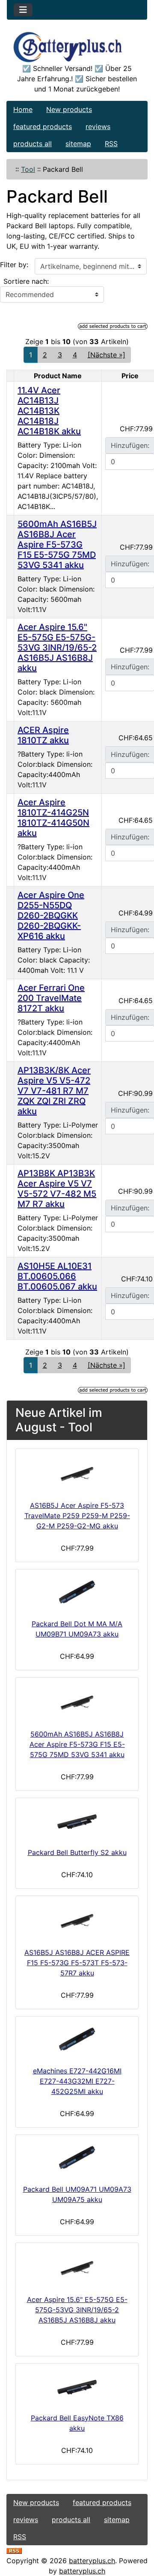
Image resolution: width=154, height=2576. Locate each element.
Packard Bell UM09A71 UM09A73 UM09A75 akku (77, 2194)
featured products (43, 127)
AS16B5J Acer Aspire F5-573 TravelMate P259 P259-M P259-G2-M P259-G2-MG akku (77, 1516)
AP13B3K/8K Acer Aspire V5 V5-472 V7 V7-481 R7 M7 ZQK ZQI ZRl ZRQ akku (54, 1091)
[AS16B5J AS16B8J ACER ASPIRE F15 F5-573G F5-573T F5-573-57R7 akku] (77, 1920)
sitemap (78, 144)
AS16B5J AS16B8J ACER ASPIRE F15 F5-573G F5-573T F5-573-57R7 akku (77, 1963)
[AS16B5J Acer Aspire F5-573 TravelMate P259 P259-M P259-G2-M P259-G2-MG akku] (77, 1473)
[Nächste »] (107, 355)
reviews (98, 127)
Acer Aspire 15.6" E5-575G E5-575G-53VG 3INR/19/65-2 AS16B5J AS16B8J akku (57, 648)
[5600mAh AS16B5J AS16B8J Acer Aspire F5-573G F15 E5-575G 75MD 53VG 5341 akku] (77, 1702)
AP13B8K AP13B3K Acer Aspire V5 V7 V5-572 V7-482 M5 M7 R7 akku (57, 1189)
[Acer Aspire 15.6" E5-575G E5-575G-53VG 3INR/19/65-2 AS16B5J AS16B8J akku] (77, 2267)
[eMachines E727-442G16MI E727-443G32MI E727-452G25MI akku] (77, 2039)
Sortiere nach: (26, 281)
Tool (28, 169)
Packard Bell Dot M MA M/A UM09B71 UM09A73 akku (77, 1629)
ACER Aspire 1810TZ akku (43, 735)
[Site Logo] (77, 47)
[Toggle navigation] (23, 10)
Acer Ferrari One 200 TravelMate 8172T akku (51, 998)
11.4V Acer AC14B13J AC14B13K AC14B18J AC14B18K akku (49, 411)
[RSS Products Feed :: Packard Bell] (14, 2550)
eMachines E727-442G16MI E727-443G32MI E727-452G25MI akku (77, 2081)
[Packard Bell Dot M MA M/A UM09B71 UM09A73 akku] (77, 1592)
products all (33, 144)
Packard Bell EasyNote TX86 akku (77, 2423)
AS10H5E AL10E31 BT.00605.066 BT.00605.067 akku (57, 1276)
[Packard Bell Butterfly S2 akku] (77, 1821)
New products (69, 109)
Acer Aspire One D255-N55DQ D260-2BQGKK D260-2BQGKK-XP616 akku (51, 916)
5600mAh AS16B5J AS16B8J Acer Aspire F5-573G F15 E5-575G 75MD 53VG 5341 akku (57, 545)
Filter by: (14, 265)
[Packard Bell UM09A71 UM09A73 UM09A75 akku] (77, 2158)
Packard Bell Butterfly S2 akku (77, 1852)
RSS (111, 144)
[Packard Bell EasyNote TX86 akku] (77, 2386)
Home (23, 109)
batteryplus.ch (92, 2561)
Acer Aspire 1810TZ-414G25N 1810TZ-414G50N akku (53, 818)
